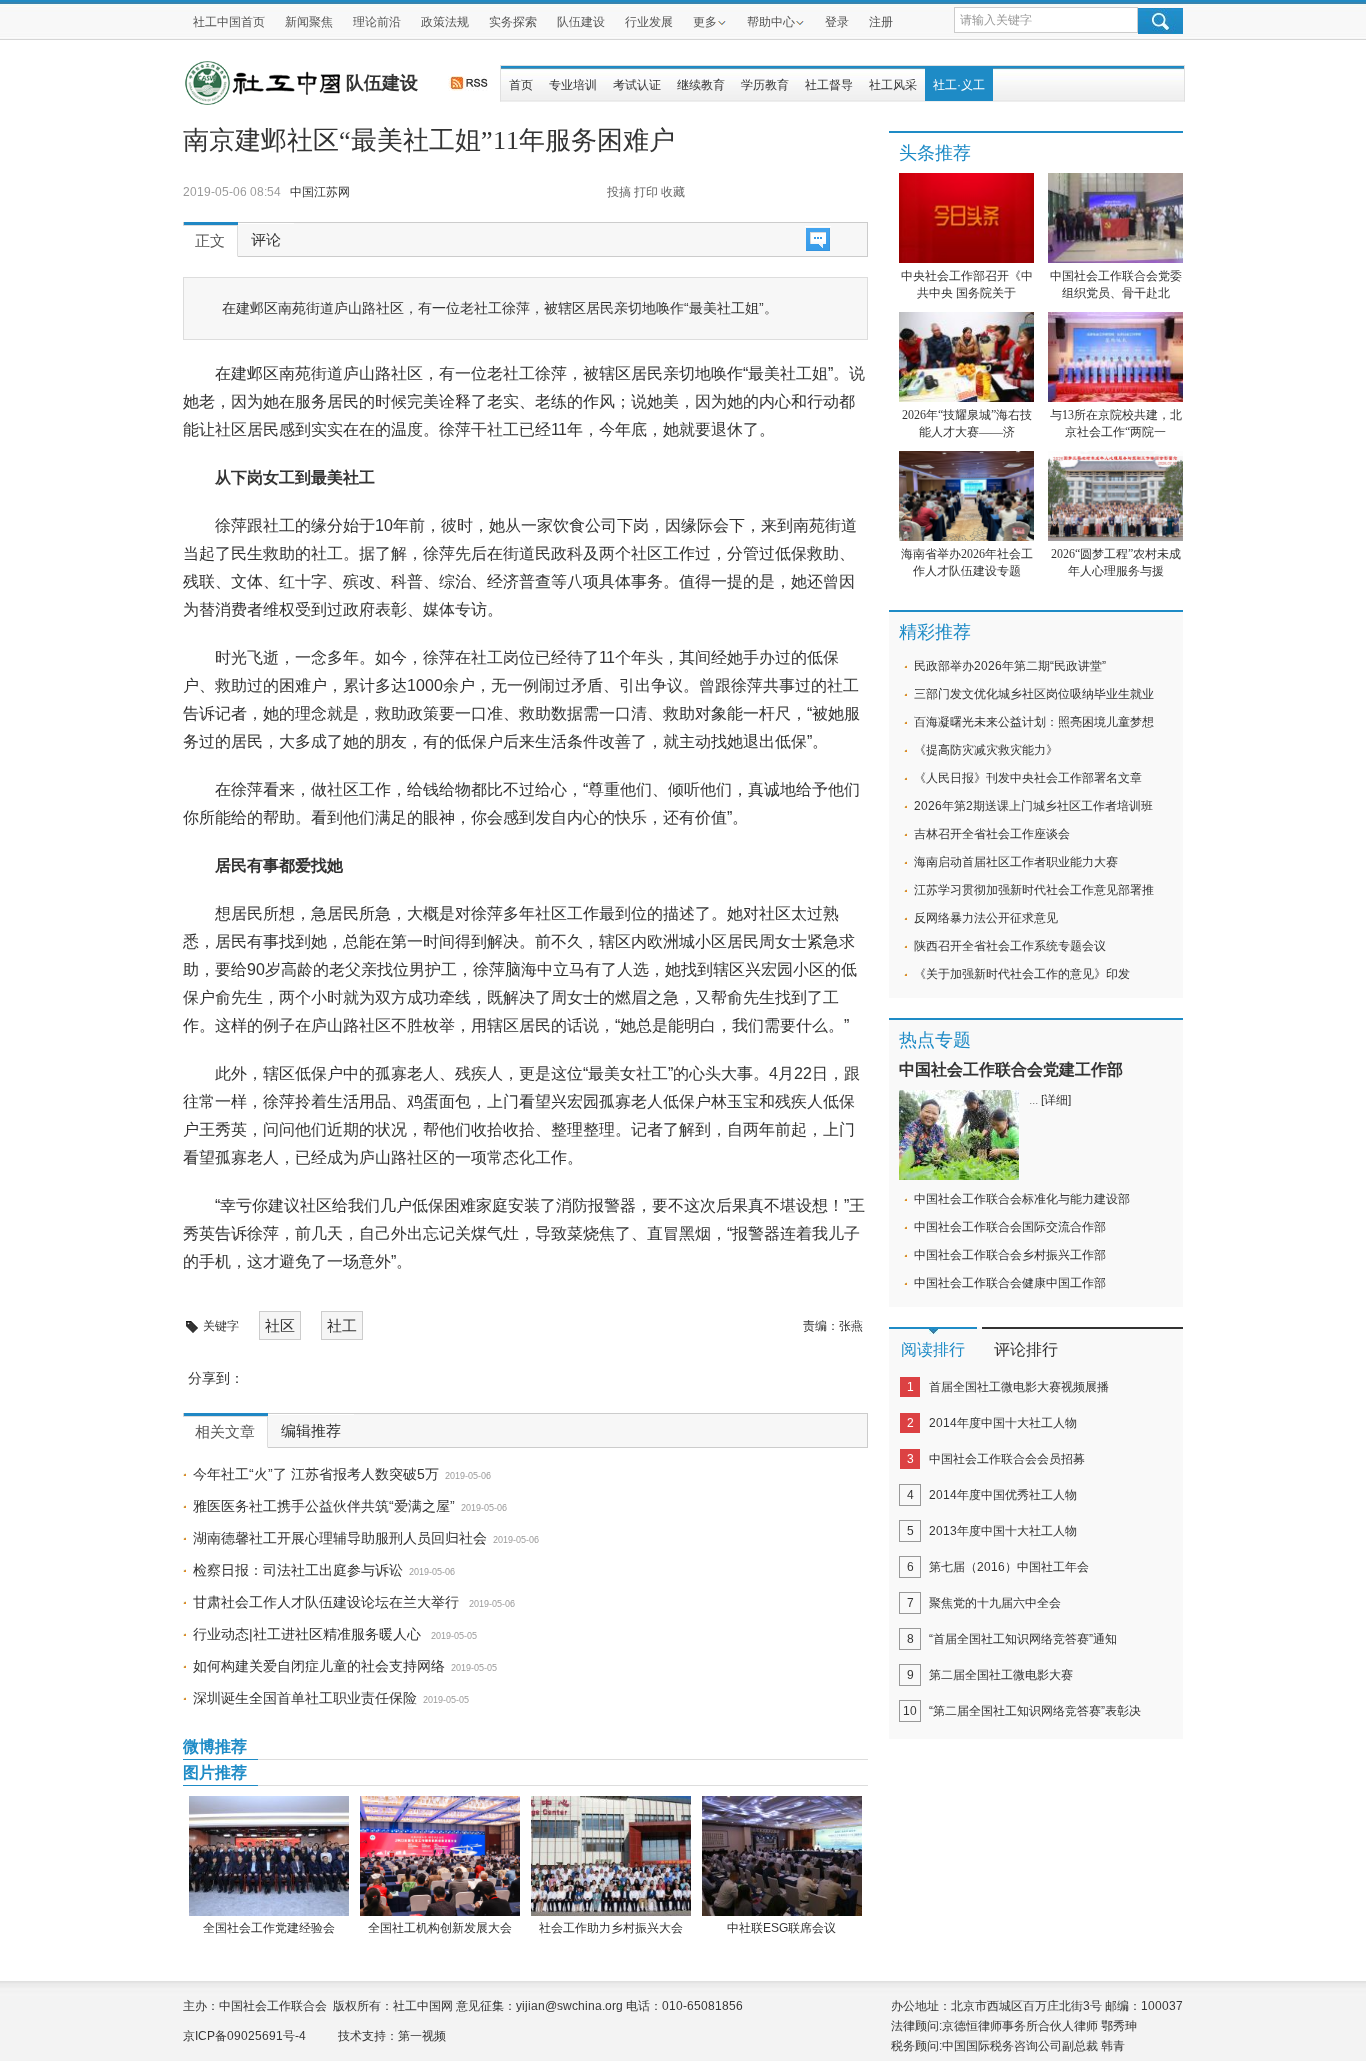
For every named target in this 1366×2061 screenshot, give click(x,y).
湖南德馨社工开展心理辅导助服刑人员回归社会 (340, 1538)
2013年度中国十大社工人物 (1003, 1531)
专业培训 (573, 85)
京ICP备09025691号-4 (244, 2036)
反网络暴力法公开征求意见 (986, 918)
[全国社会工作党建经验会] (268, 1856)
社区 (280, 1325)
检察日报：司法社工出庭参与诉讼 (298, 1570)
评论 (266, 240)
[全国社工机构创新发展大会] (439, 1856)
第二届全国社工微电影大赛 (1001, 1675)
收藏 (673, 192)
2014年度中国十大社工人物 (1003, 1423)
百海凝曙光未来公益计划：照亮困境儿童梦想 (1034, 722)
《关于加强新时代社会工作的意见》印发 (1022, 974)
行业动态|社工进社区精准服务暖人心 (309, 1634)
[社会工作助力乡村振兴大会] (610, 1856)
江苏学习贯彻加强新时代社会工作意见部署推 (1034, 890)
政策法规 (445, 22)
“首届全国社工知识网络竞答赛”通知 (1023, 1639)
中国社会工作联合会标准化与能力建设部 (1022, 1199)
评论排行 (1026, 1349)
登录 (837, 22)
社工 (342, 1325)
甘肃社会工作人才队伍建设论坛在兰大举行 (328, 1602)
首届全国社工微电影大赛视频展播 (1019, 1387)
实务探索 (513, 22)
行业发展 (649, 22)
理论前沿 (377, 22)
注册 (881, 22)
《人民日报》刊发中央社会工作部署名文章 (1028, 778)
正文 (210, 241)
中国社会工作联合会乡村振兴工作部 (1010, 1255)
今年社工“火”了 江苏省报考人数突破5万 (316, 1474)
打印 (646, 192)
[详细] (1056, 1100)
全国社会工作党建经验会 (269, 1928)
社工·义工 (959, 85)
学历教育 (765, 85)
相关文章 (225, 1432)
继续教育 (701, 85)
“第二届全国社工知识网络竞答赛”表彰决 (1035, 1711)
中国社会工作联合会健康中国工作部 (1010, 1283)
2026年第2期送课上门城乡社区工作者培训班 (1033, 806)
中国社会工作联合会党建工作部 (1011, 1069)
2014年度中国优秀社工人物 (1003, 1495)
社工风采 (893, 85)
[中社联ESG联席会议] (781, 1856)
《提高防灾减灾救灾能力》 (986, 750)
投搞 (619, 192)
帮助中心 (771, 22)
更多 (705, 22)
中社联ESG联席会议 (781, 1928)
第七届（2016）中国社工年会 (1009, 1567)
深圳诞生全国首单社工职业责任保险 (305, 1698)
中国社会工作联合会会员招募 (1007, 1459)
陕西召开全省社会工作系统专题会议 (1010, 946)
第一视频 (422, 2036)
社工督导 (829, 85)
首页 (521, 85)
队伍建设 (581, 22)
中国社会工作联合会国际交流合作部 (1010, 1227)
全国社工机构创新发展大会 (440, 1928)
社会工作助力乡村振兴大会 (611, 1928)
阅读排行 (933, 1349)
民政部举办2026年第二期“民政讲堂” (1010, 666)
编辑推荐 (311, 1431)
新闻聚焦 (309, 22)
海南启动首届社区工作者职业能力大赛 (1016, 862)
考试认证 (637, 85)
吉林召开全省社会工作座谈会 (992, 834)
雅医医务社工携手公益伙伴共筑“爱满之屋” (324, 1506)
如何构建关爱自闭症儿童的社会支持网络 (319, 1666)
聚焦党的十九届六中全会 (995, 1603)
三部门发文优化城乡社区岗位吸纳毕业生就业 (1034, 694)
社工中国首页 (229, 22)
